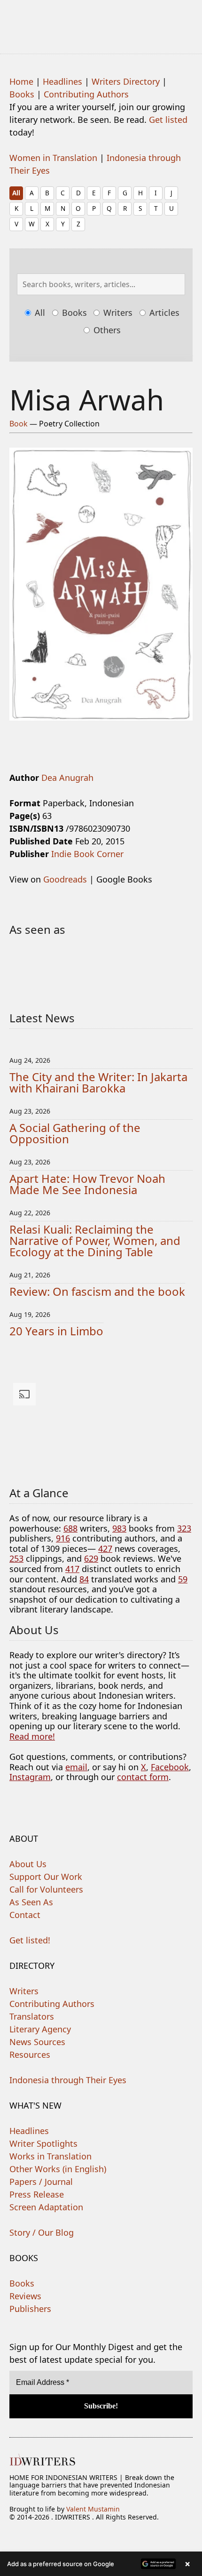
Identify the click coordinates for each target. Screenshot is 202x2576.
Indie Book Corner (87, 854)
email (76, 1767)
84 (84, 1579)
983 (119, 1528)
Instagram (30, 1777)
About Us (28, 1864)
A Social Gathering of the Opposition (75, 1133)
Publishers (30, 2309)
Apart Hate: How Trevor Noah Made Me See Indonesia (87, 1184)
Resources (30, 2054)
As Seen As (31, 1902)
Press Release (37, 2194)
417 (72, 1569)
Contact (25, 1915)
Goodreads (65, 879)
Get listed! (30, 1940)
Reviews (25, 2296)
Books (22, 94)
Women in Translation (53, 158)
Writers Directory (126, 81)
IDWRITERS (101, 21)
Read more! (32, 1736)
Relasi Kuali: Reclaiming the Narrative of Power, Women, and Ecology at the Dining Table (95, 1240)
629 (91, 1558)
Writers (117, 313)
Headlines (62, 81)
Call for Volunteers (46, 1889)
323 (184, 1528)
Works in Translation (50, 2156)
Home (21, 81)
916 (63, 1538)
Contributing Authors (86, 94)
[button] (101, 2564)
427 (105, 1549)
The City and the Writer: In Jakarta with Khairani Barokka (98, 1082)
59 (183, 1579)
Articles (163, 313)
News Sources (37, 2042)
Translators (32, 2016)
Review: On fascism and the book (97, 1291)
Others (106, 330)
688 (70, 1528)
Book (19, 424)
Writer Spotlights (43, 2143)
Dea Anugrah (67, 778)
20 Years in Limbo (56, 1331)
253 (16, 1558)
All (16, 193)
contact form (143, 1777)
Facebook (170, 1767)
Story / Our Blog (42, 2232)
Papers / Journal (41, 2182)
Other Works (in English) (58, 2169)
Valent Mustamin (93, 2509)
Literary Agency (40, 2029)
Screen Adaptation (46, 2207)
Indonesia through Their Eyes (68, 2080)
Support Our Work (46, 1877)
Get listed (168, 120)
